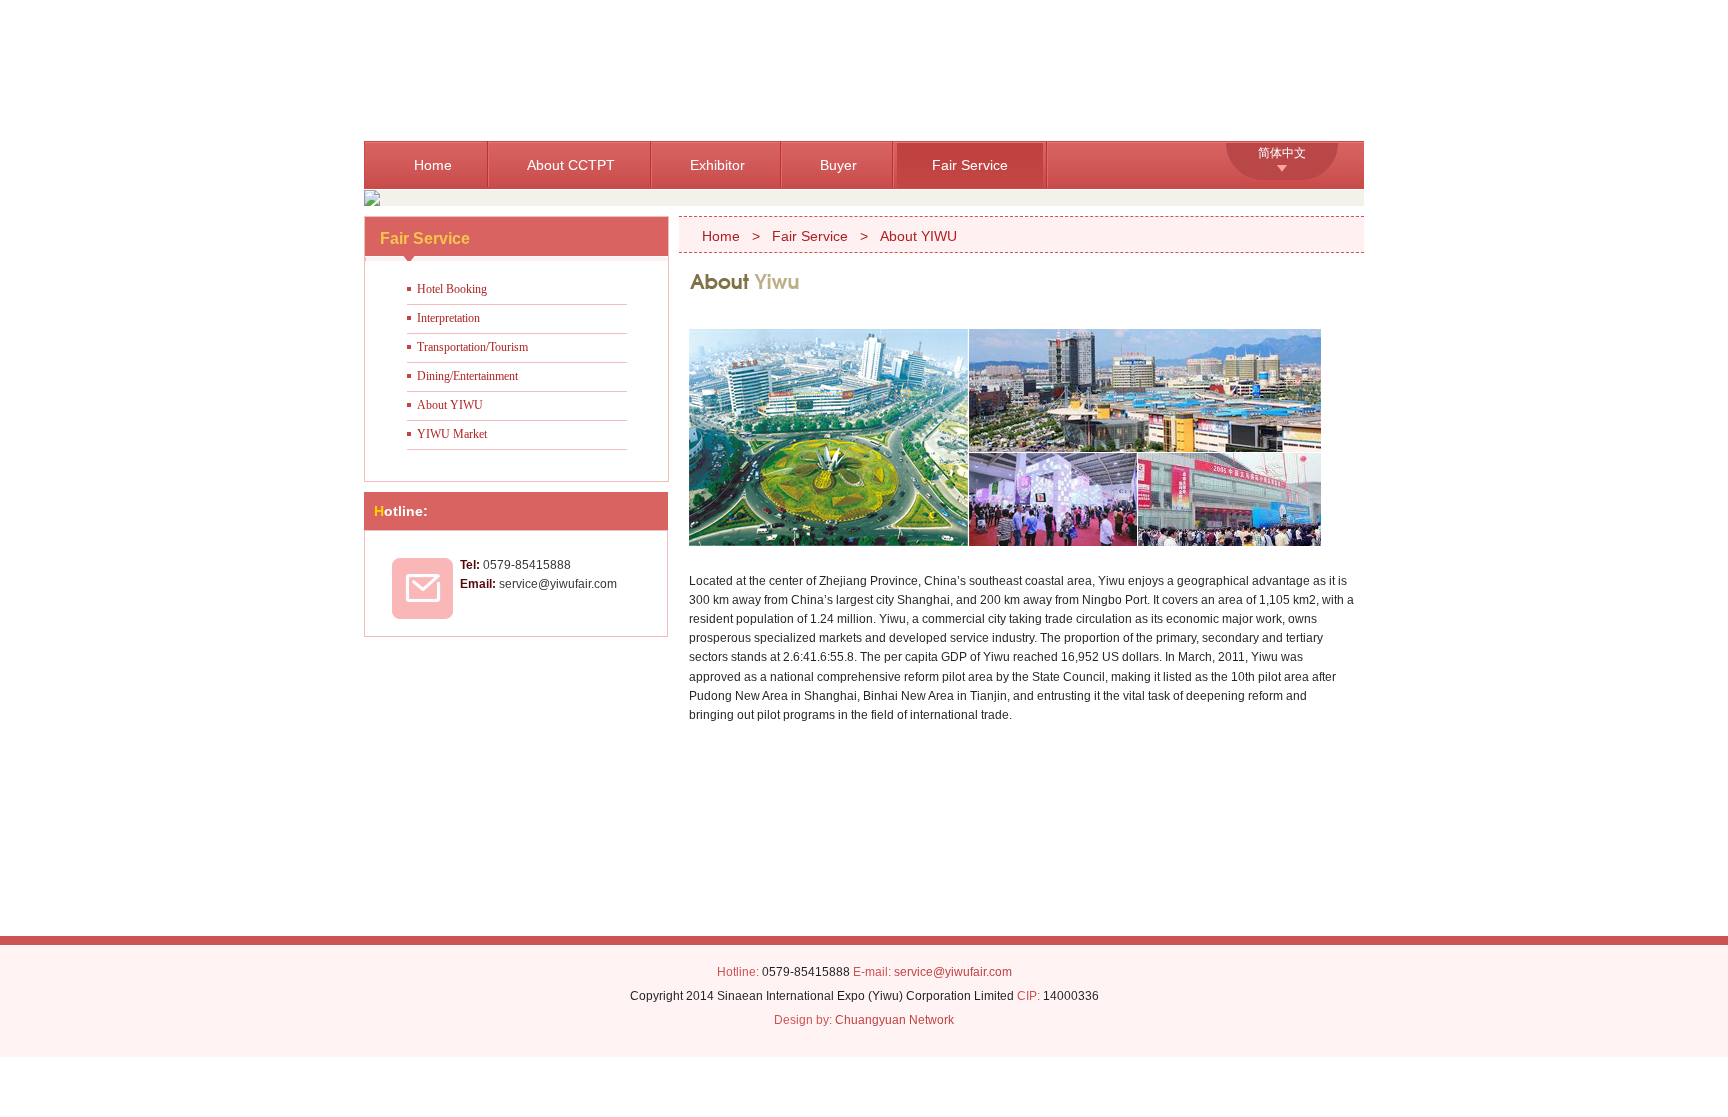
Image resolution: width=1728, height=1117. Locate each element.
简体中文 (1282, 153)
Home (433, 165)
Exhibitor (717, 165)
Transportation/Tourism (472, 347)
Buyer (838, 165)
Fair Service (970, 165)
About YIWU (450, 405)
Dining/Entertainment (467, 376)
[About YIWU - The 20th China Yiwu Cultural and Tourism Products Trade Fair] (686, 70)
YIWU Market (452, 434)
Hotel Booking (452, 289)
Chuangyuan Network (894, 1020)
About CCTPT (571, 165)
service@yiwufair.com (953, 972)
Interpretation (448, 318)
